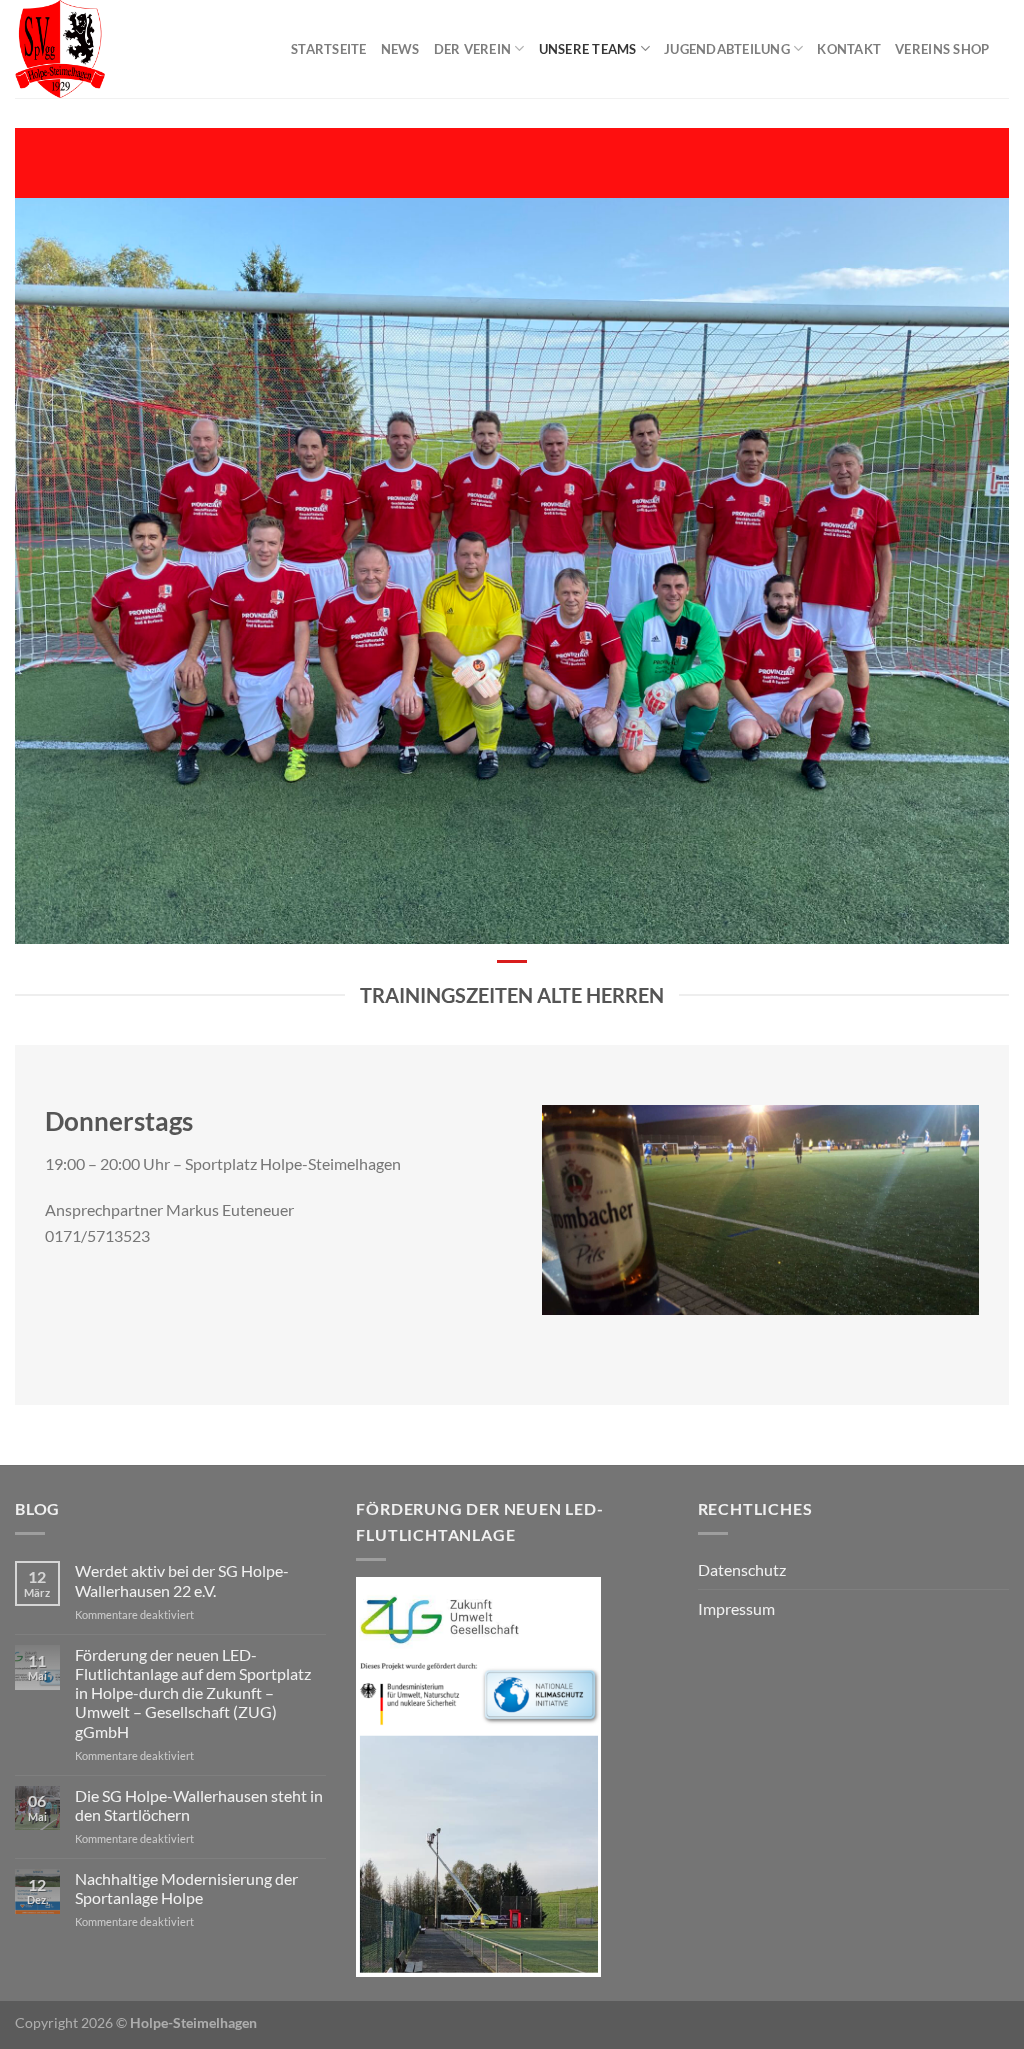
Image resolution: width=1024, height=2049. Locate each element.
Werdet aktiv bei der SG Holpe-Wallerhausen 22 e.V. (182, 1580)
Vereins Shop (942, 49)
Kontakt (849, 49)
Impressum (736, 1608)
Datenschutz (742, 1569)
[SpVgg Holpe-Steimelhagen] (138, 49)
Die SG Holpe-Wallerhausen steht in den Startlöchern (199, 1805)
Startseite (329, 49)
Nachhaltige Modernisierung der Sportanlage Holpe (186, 1888)
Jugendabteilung (727, 49)
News (400, 49)
